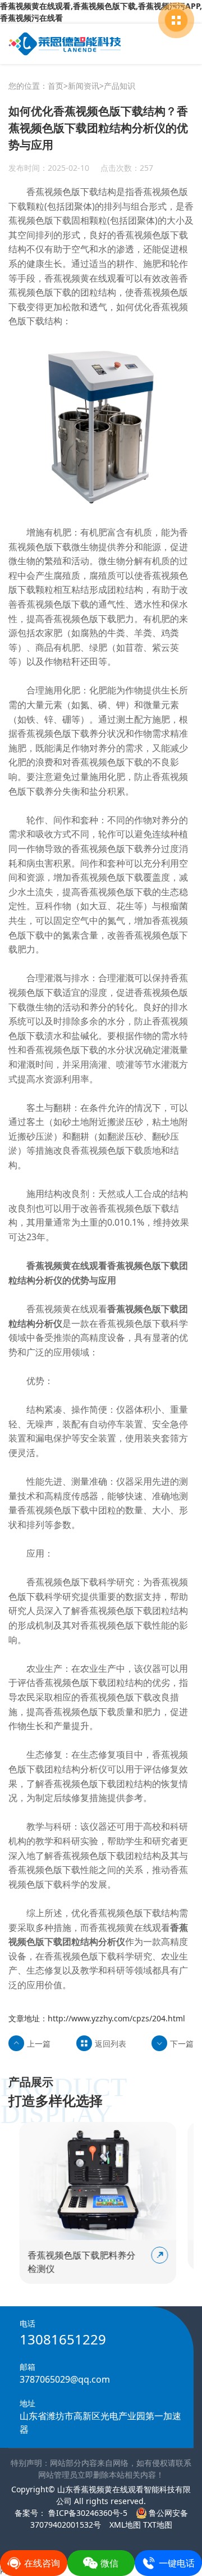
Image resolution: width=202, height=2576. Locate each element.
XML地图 (125, 2525)
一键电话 (177, 2563)
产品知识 (120, 86)
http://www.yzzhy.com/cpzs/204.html (116, 2018)
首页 (56, 86)
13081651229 (63, 2339)
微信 (109, 2563)
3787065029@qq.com (65, 2379)
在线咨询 (42, 2563)
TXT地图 (158, 2525)
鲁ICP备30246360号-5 (87, 2513)
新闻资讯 (84, 86)
